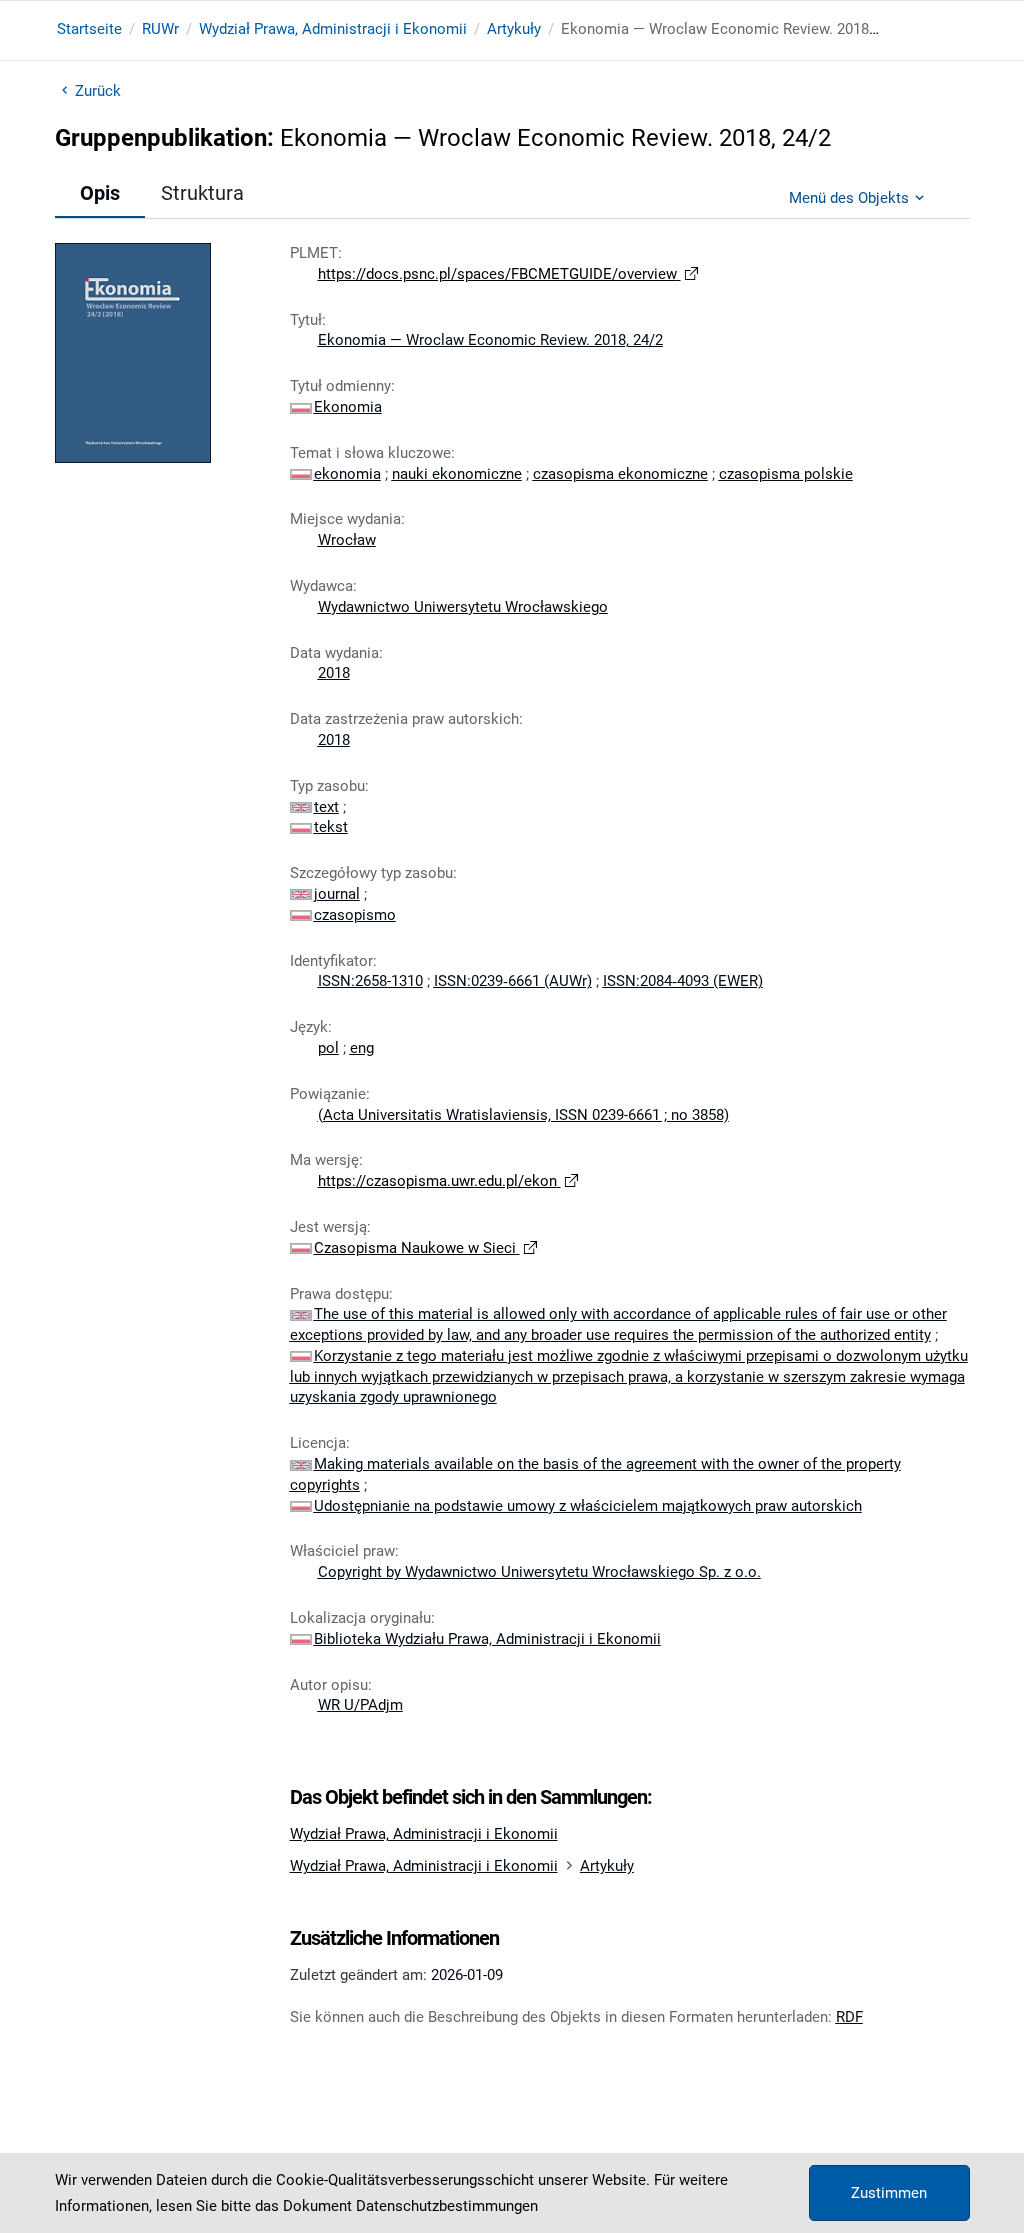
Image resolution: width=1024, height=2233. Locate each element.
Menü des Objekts (849, 198)
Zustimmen (889, 2193)
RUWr (160, 29)
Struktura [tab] (202, 193)
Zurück (98, 91)
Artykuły (514, 29)
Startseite (89, 29)
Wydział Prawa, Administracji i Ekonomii (333, 29)
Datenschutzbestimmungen (447, 2206)
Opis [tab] (100, 193)
